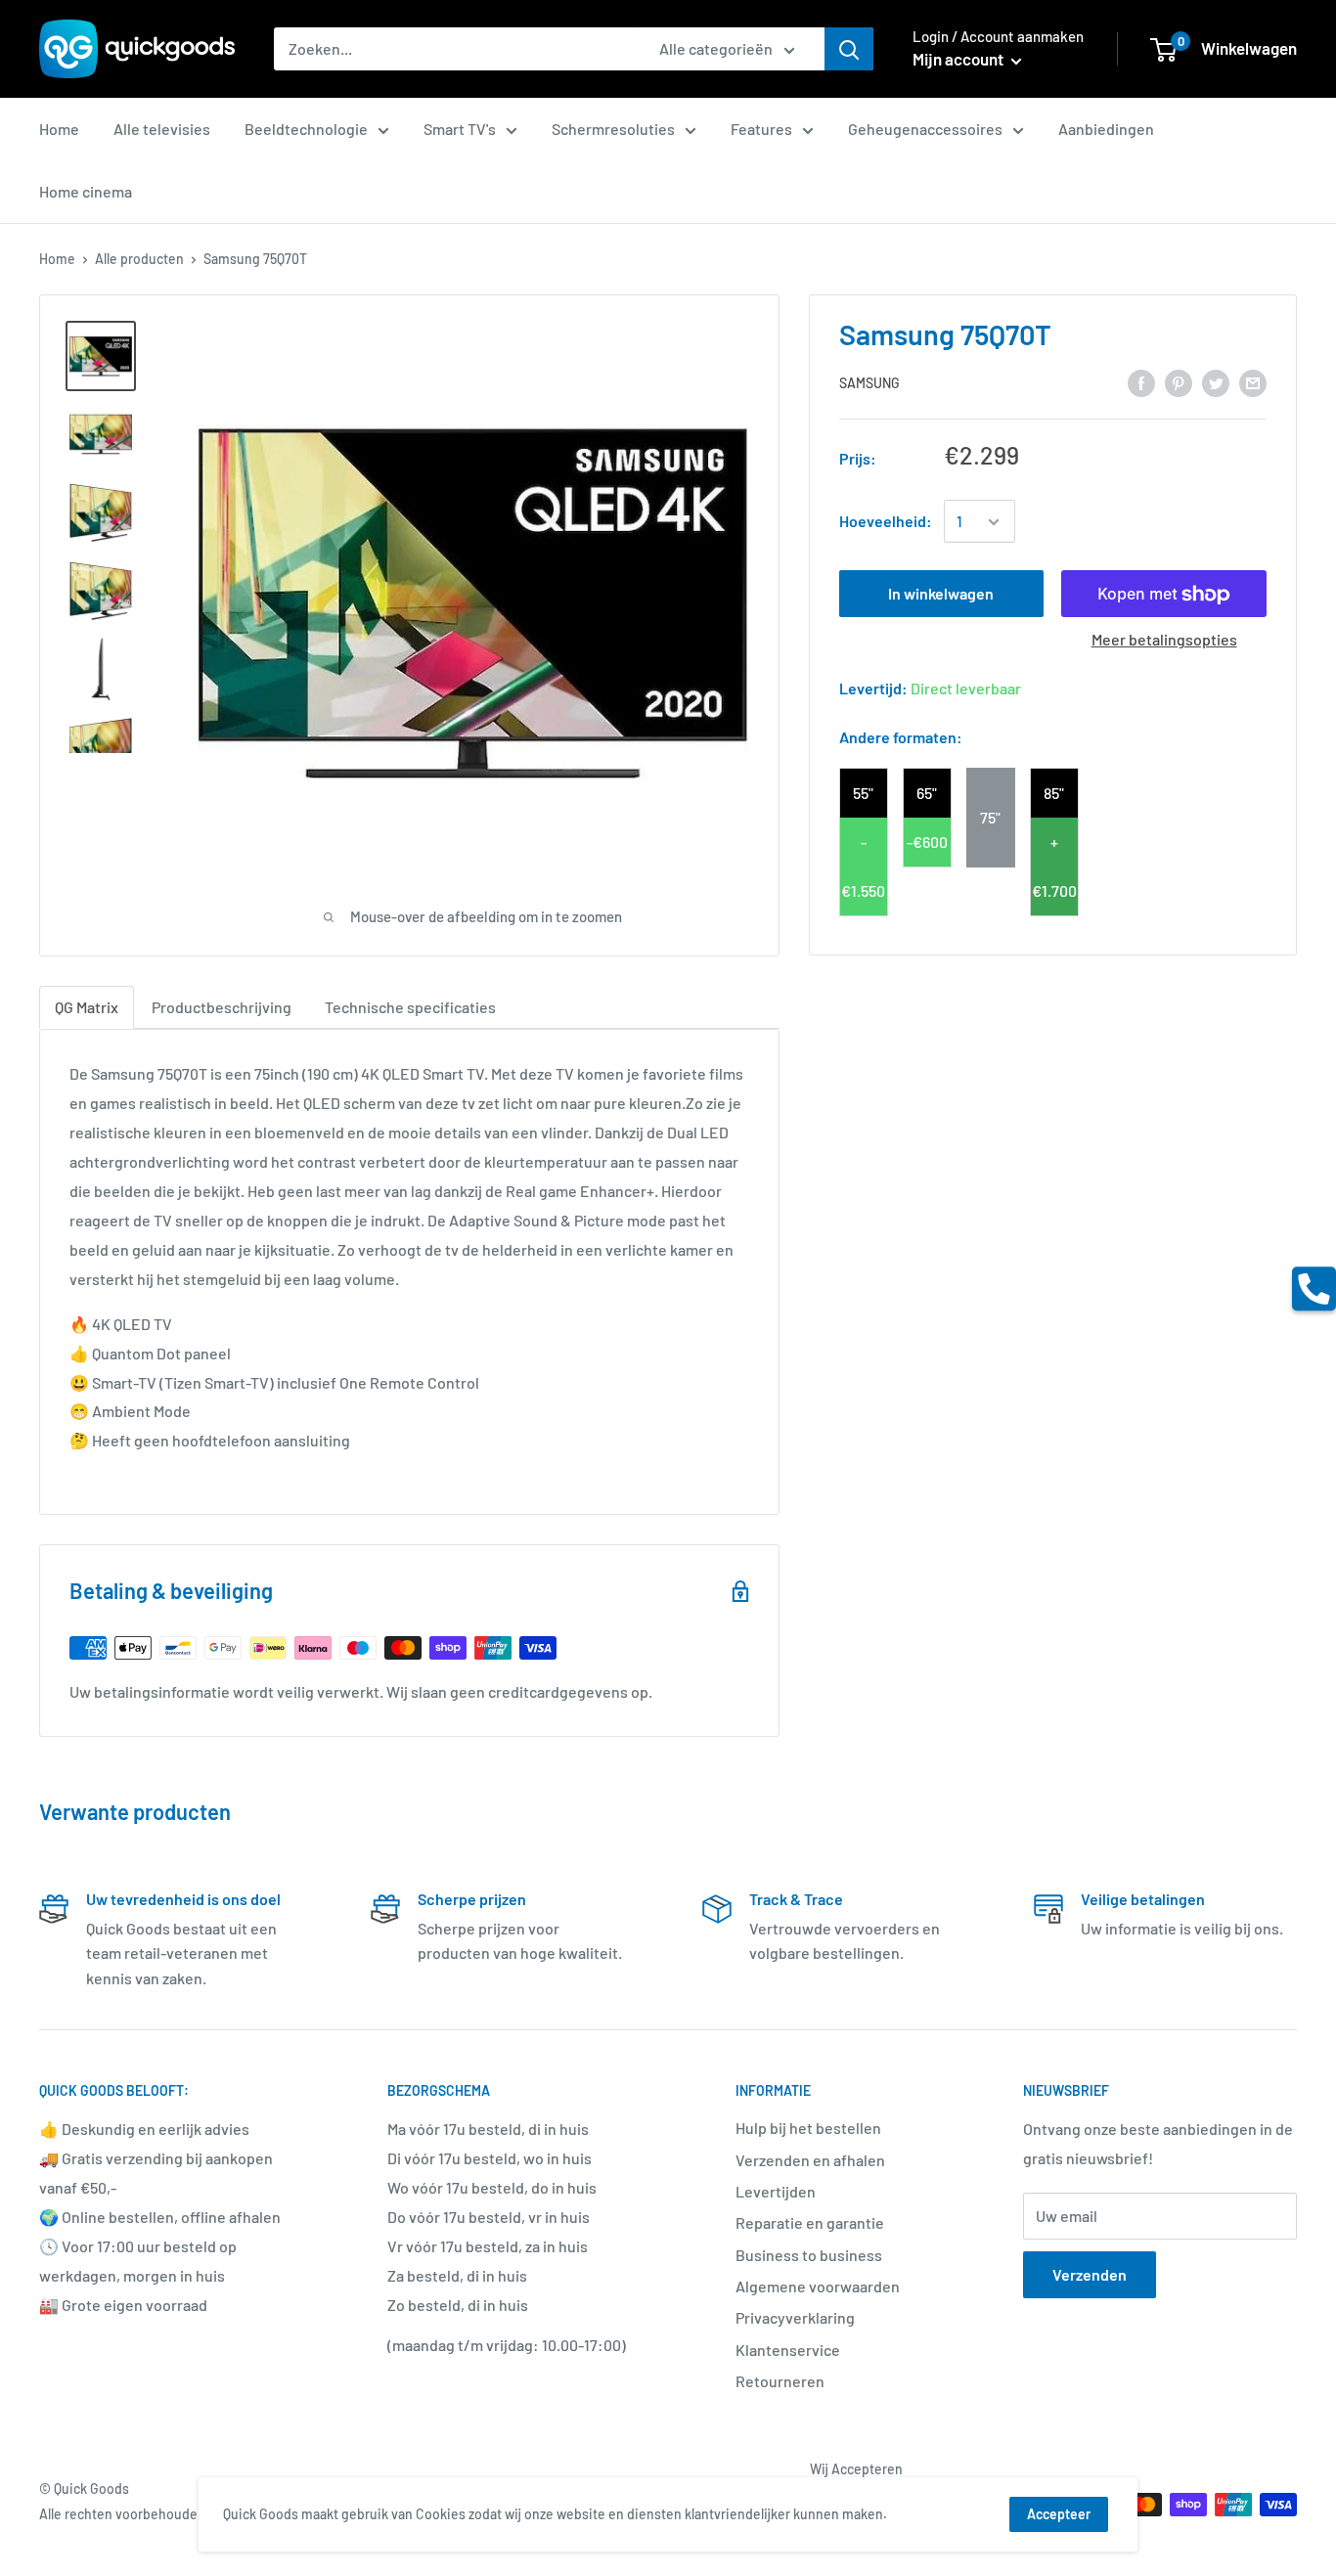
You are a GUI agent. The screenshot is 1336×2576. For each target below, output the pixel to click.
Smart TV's (460, 129)
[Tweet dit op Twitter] (1216, 382)
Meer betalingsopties (1164, 640)
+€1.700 (1054, 866)
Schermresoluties (613, 129)
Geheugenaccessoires (925, 129)
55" (863, 793)
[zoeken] (849, 49)
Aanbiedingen (1106, 129)
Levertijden (776, 2191)
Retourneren (780, 2381)
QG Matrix (87, 1007)
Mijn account (959, 59)
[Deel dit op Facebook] (1141, 382)
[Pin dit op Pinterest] (1179, 382)
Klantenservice (788, 2350)
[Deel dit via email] (1253, 382)
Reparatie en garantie (810, 2222)
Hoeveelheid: (886, 522)
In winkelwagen (941, 594)
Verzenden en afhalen (810, 2160)
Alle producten (139, 259)
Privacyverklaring (795, 2317)
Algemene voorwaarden (818, 2286)
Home (59, 129)
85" (1054, 793)
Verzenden (1090, 2274)
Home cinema (86, 191)
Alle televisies (162, 129)
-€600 (927, 842)
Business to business (809, 2255)
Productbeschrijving (222, 1007)
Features (761, 129)
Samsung (869, 383)
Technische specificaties (410, 1007)
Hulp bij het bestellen (808, 2128)
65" (927, 793)
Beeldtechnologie (306, 129)
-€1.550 (863, 866)
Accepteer (1059, 2514)
